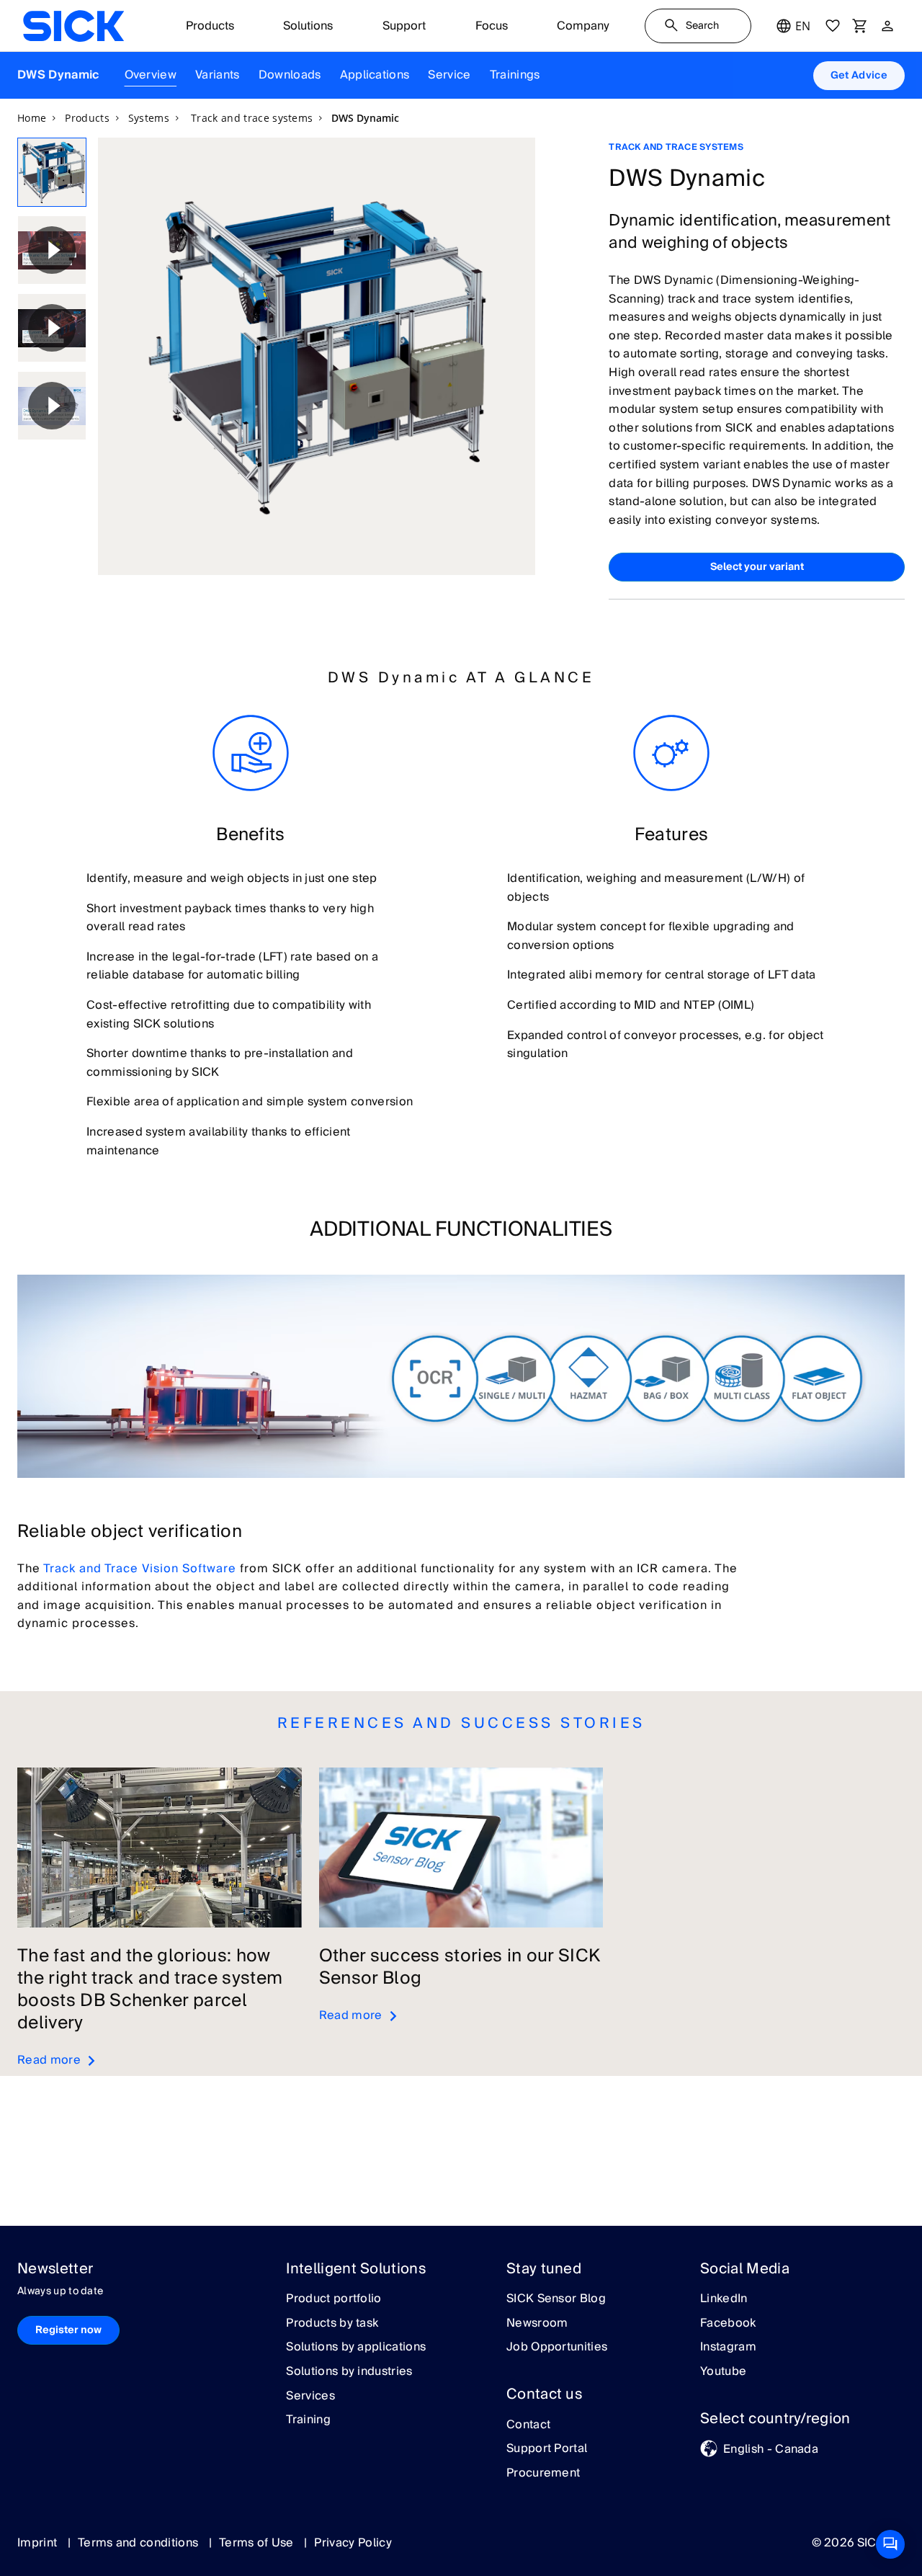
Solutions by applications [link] (356, 2348)
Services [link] (310, 2397)
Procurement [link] (543, 2474)
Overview (151, 75)
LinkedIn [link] (724, 2299)
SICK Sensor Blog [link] (556, 2299)
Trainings (515, 75)
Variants (218, 75)
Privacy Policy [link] (353, 2543)
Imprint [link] (39, 2543)
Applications (375, 75)
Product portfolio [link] (334, 2299)
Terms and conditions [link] (140, 2543)
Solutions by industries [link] (349, 2372)
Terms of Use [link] (258, 2543)
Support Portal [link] (547, 2449)
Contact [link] (528, 2425)
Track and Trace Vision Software (140, 1569)
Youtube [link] (723, 2372)
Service (449, 75)
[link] (73, 26)
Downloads (290, 75)
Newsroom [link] (537, 2324)
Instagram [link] (728, 2348)
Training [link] (308, 2420)
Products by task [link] (332, 2324)
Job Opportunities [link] (557, 2348)
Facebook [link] (728, 2324)
